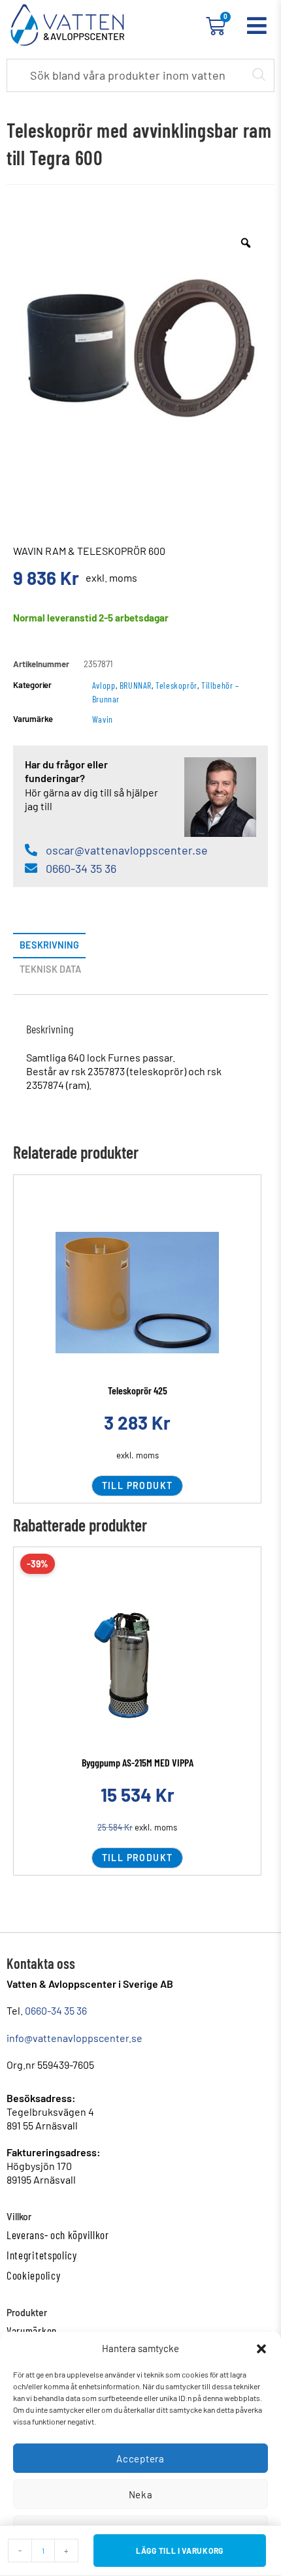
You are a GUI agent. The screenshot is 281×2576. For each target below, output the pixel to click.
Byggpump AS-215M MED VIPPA (138, 1762)
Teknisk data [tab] (50, 969)
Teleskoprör (176, 685)
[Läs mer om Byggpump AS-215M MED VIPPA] (137, 1665)
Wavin (103, 719)
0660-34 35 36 (56, 2010)
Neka (141, 2494)
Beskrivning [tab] (49, 945)
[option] (140, 348)
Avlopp (104, 685)
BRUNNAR (136, 685)
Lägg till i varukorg (180, 2551)
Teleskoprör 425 (138, 1390)
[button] (261, 2349)
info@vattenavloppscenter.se (74, 2038)
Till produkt (138, 1485)
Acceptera (140, 2458)
